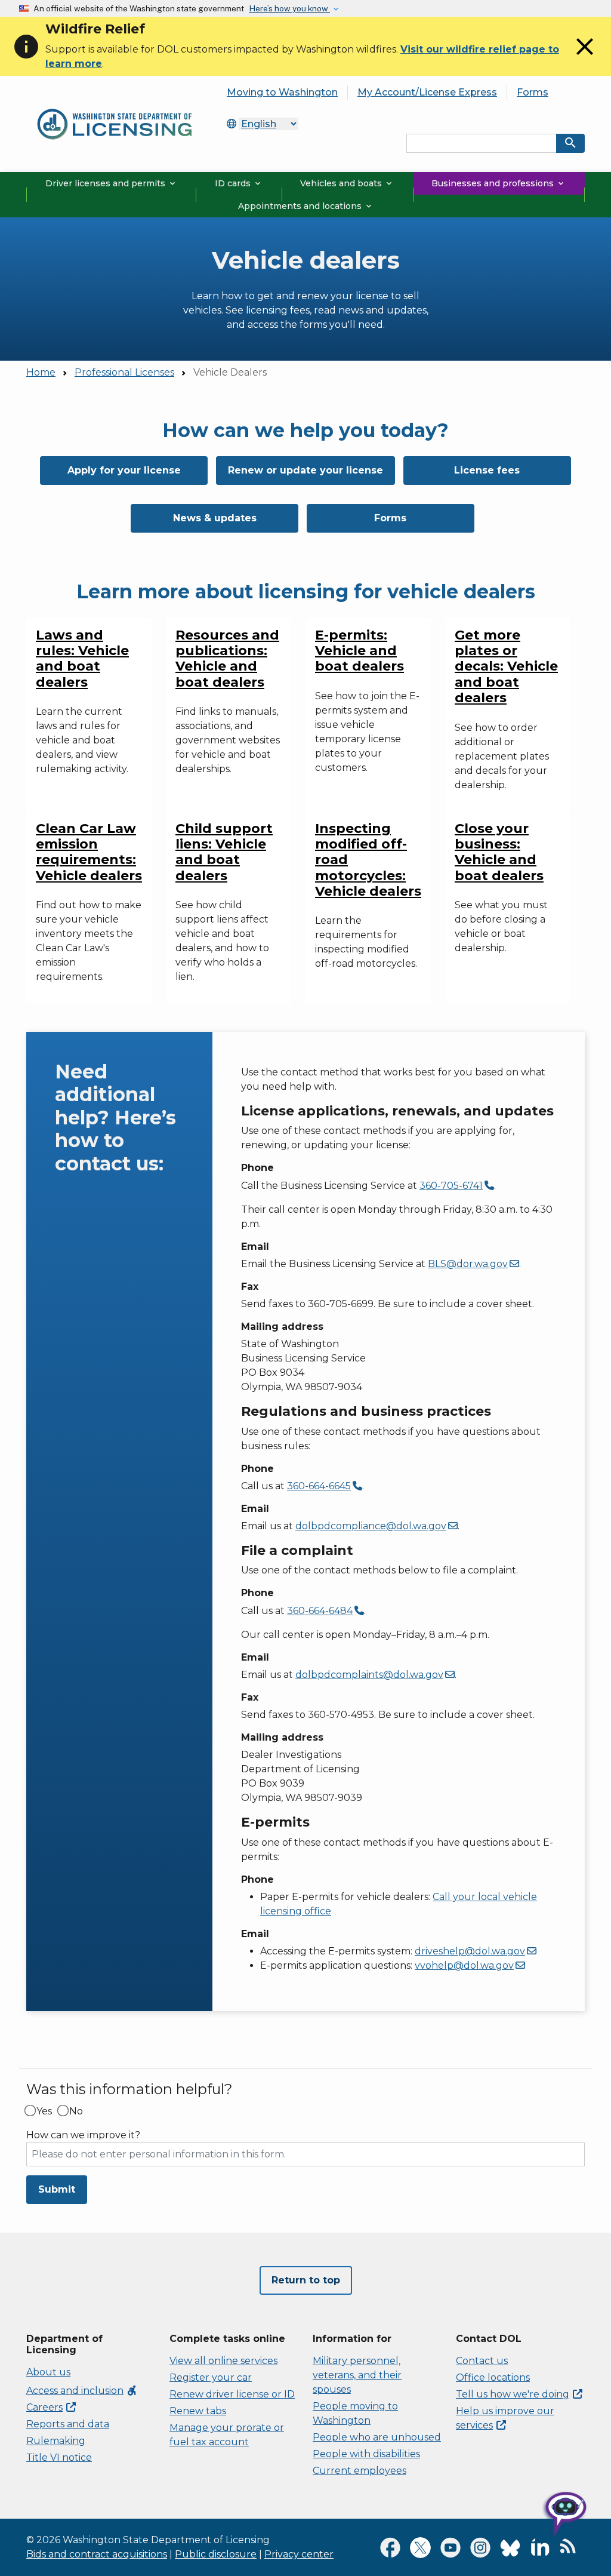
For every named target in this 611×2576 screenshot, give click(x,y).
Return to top (306, 2280)
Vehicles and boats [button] (347, 183)
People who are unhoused (377, 2437)
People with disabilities (366, 2454)
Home (41, 372)
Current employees (359, 2471)
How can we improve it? (83, 2135)
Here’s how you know (289, 8)
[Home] (115, 106)
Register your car (211, 2377)
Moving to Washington (282, 92)
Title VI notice (59, 2457)
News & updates (215, 518)
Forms (533, 92)
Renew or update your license (305, 470)
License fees (487, 470)
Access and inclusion (82, 2391)
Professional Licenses (124, 372)
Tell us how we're (513, 2394)
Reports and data (68, 2424)
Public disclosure (216, 2554)
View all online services (223, 2361)
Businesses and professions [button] (499, 183)
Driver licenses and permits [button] (111, 183)
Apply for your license (124, 470)
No (76, 2111)
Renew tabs (198, 2411)
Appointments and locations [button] (306, 206)
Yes (44, 2111)
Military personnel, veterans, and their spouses (357, 2375)
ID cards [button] (239, 183)
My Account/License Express (427, 92)
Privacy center (299, 2554)
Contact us (482, 2361)
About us (48, 2372)
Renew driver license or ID (232, 2394)
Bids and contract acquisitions (97, 2554)
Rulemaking (56, 2441)
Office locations (493, 2377)
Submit (57, 2189)
